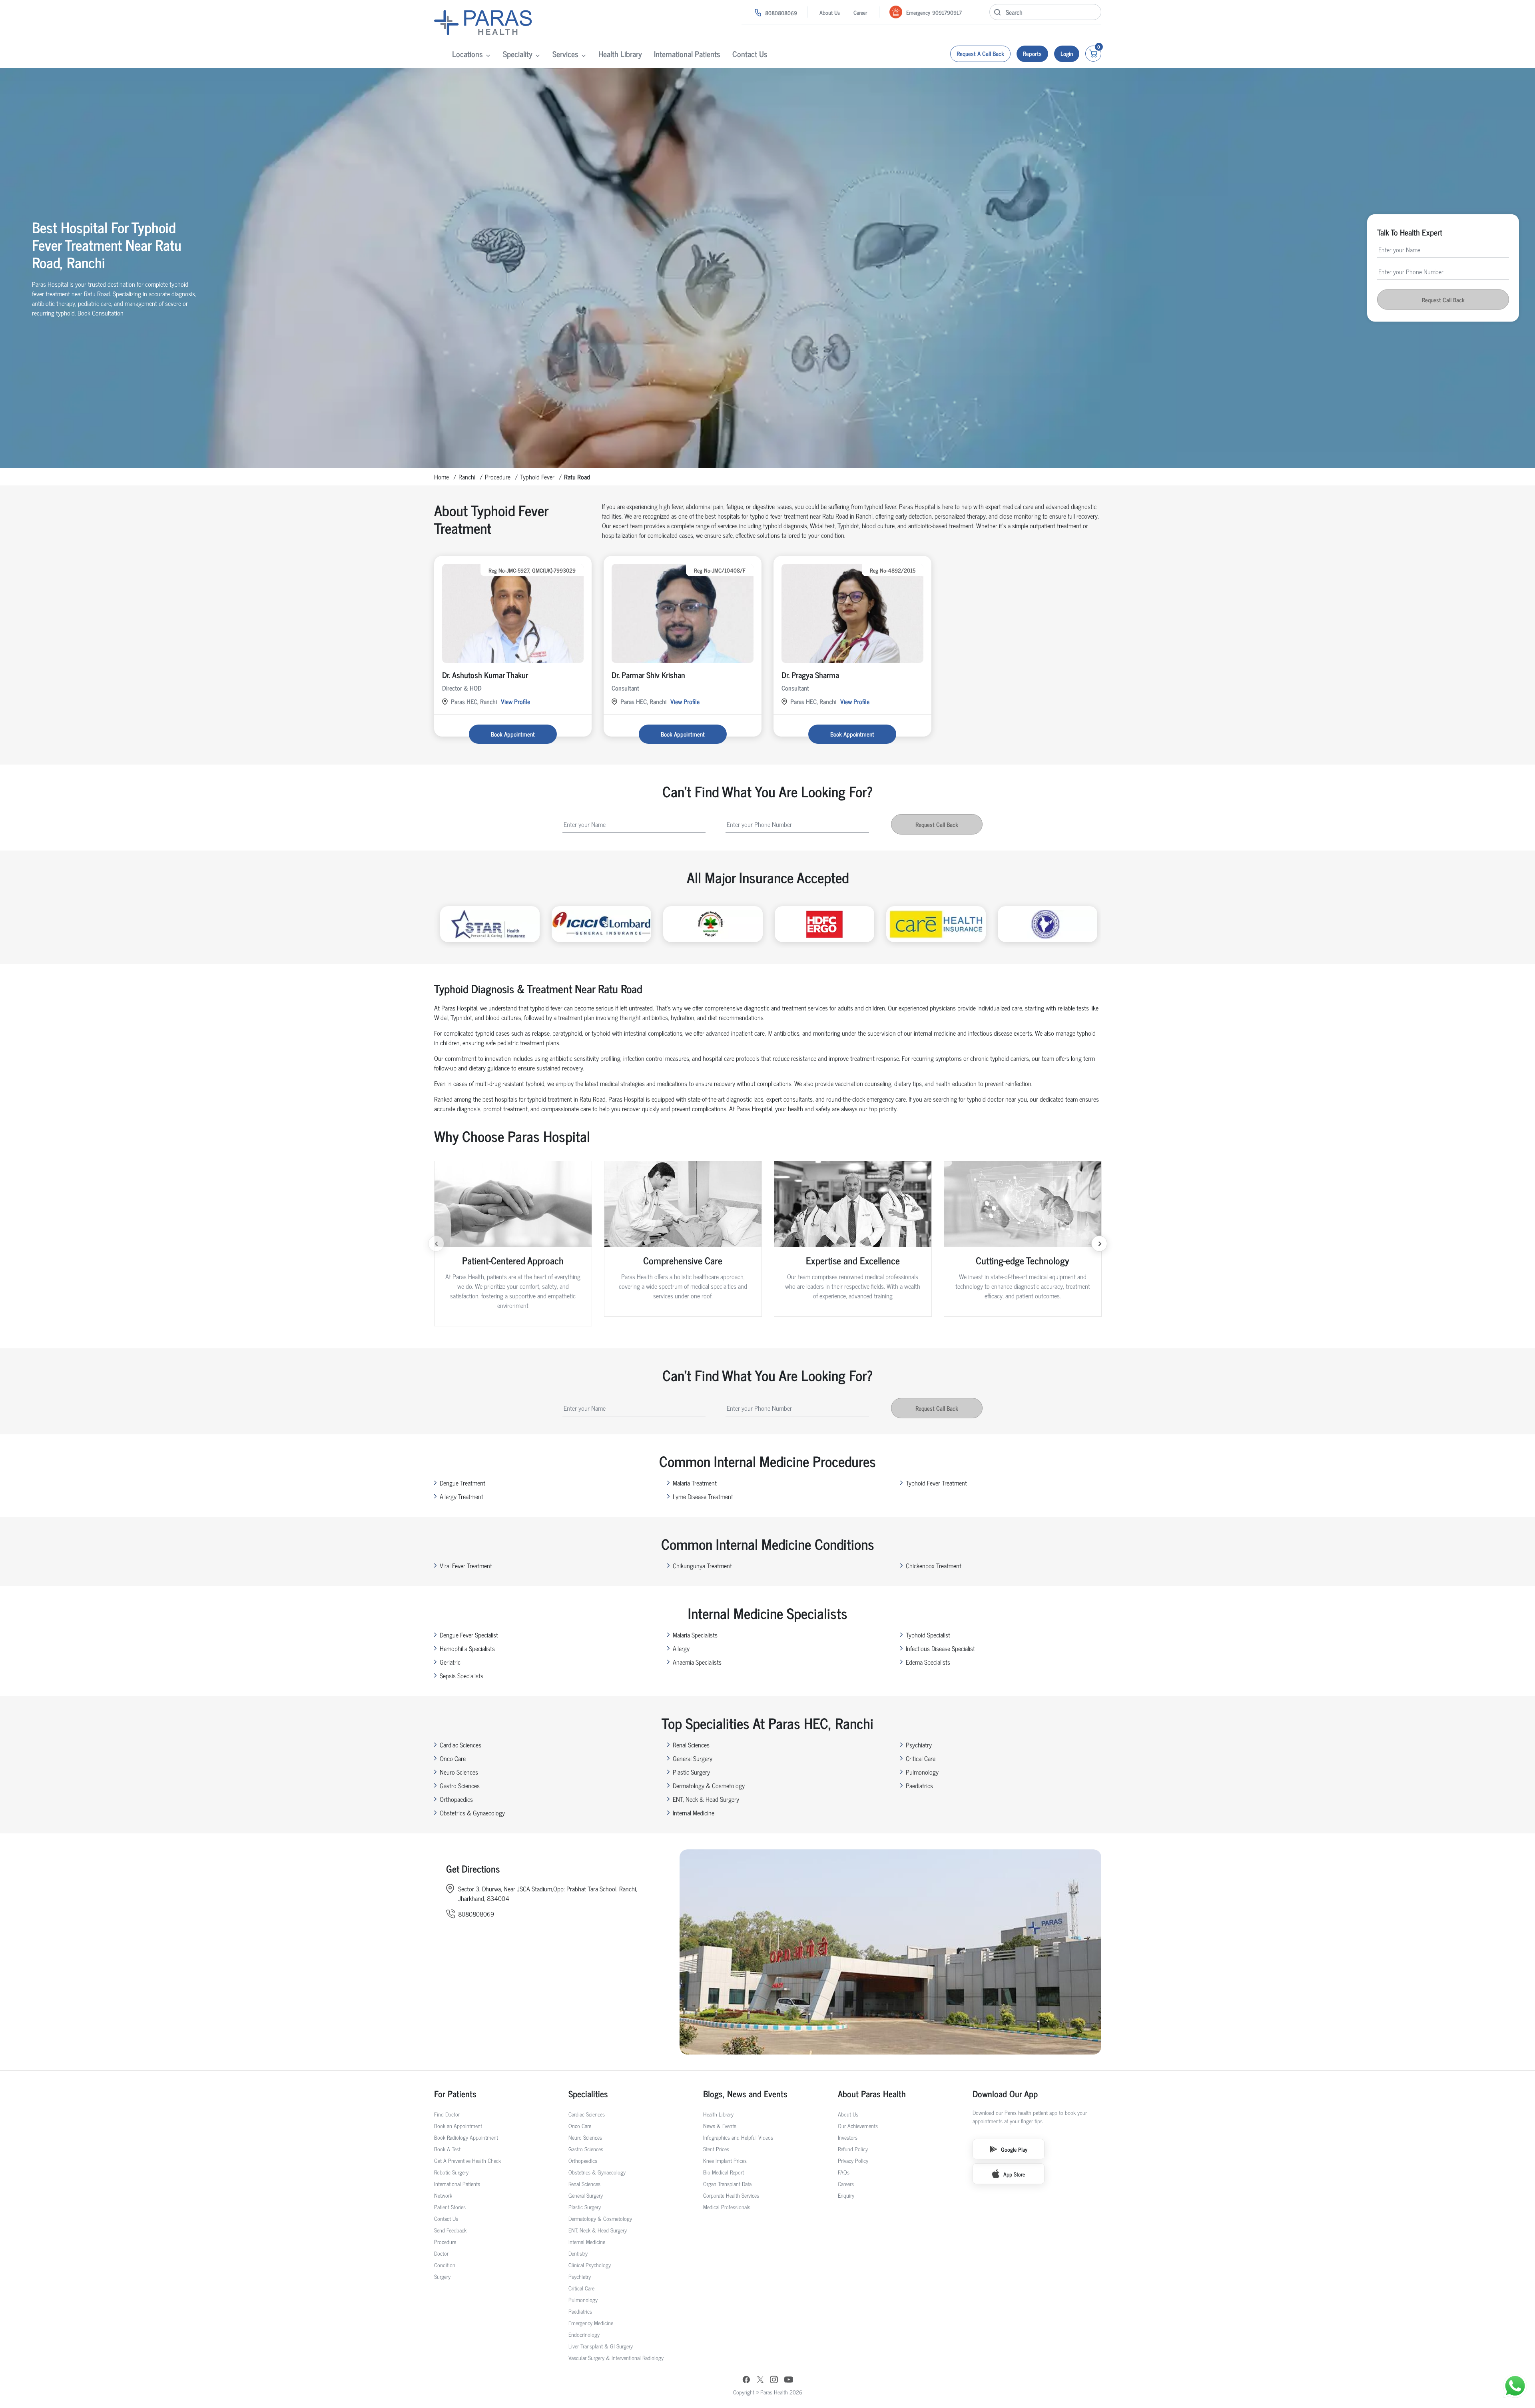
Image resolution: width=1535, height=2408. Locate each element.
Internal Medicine (694, 1813)
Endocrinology (584, 2334)
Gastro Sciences (460, 1785)
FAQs (844, 2172)
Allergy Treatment (461, 1496)
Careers (846, 2183)
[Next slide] (1099, 1244)
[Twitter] (760, 2380)
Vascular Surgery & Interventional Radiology (616, 2357)
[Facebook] (746, 2380)
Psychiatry (919, 1745)
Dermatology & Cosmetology (709, 1785)
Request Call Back (1443, 300)
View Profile (515, 701)
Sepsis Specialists (461, 1675)
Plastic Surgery (691, 1772)
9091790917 (947, 12)
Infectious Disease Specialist (940, 1648)
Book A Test (447, 2149)
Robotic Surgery (451, 2172)
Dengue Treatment (462, 1483)
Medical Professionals (727, 2207)
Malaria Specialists (695, 1635)
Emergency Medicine (591, 2323)
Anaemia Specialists (697, 1662)
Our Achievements (858, 2125)
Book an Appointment (458, 2125)
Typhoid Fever (537, 477)
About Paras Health (872, 2094)
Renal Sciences (691, 1745)
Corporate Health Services (731, 2195)
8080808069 (781, 13)
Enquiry (846, 2195)
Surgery (442, 2276)
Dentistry (578, 2253)
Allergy (681, 1648)
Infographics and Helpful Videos (738, 2137)
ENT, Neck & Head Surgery (706, 1799)
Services (565, 54)
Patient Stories (450, 2207)
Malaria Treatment (695, 1483)
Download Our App (1005, 2094)
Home (442, 477)
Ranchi (467, 477)
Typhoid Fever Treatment (936, 1483)
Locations (467, 54)
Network (443, 2195)
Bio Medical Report (724, 2172)
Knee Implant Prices (725, 2160)
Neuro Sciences (459, 1772)
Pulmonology (922, 1772)
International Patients (687, 54)
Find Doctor (447, 2114)
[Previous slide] (436, 1244)
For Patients (455, 2094)
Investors (848, 2137)
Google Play (1014, 2149)
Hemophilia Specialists (467, 1648)
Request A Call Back (980, 53)
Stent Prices (716, 2149)
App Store (1014, 2174)
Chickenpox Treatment (934, 1565)
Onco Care (453, 1758)
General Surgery (693, 1758)
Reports (1032, 53)
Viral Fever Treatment (466, 1565)
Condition (445, 2265)
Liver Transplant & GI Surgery (601, 2346)
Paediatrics (919, 1785)
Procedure (498, 477)
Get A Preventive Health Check (467, 2160)
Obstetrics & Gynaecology (472, 1813)
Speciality (518, 54)
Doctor (441, 2253)
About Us (830, 12)
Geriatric (450, 1662)
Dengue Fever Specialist (469, 1635)
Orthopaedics (456, 1799)
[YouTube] (789, 2380)
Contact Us (750, 54)
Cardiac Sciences (460, 1745)
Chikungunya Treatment (702, 1565)
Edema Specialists (928, 1662)
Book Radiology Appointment (466, 2137)
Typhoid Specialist (928, 1635)
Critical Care (921, 1758)
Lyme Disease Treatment (703, 1496)
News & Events (720, 2125)
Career (860, 12)
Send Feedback (450, 2230)
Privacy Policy (853, 2160)
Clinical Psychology (590, 2265)
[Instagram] (774, 2380)
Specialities (588, 2094)
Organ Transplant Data (727, 2183)
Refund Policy (853, 2149)
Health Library (620, 54)
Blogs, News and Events (745, 2094)
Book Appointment (513, 734)
